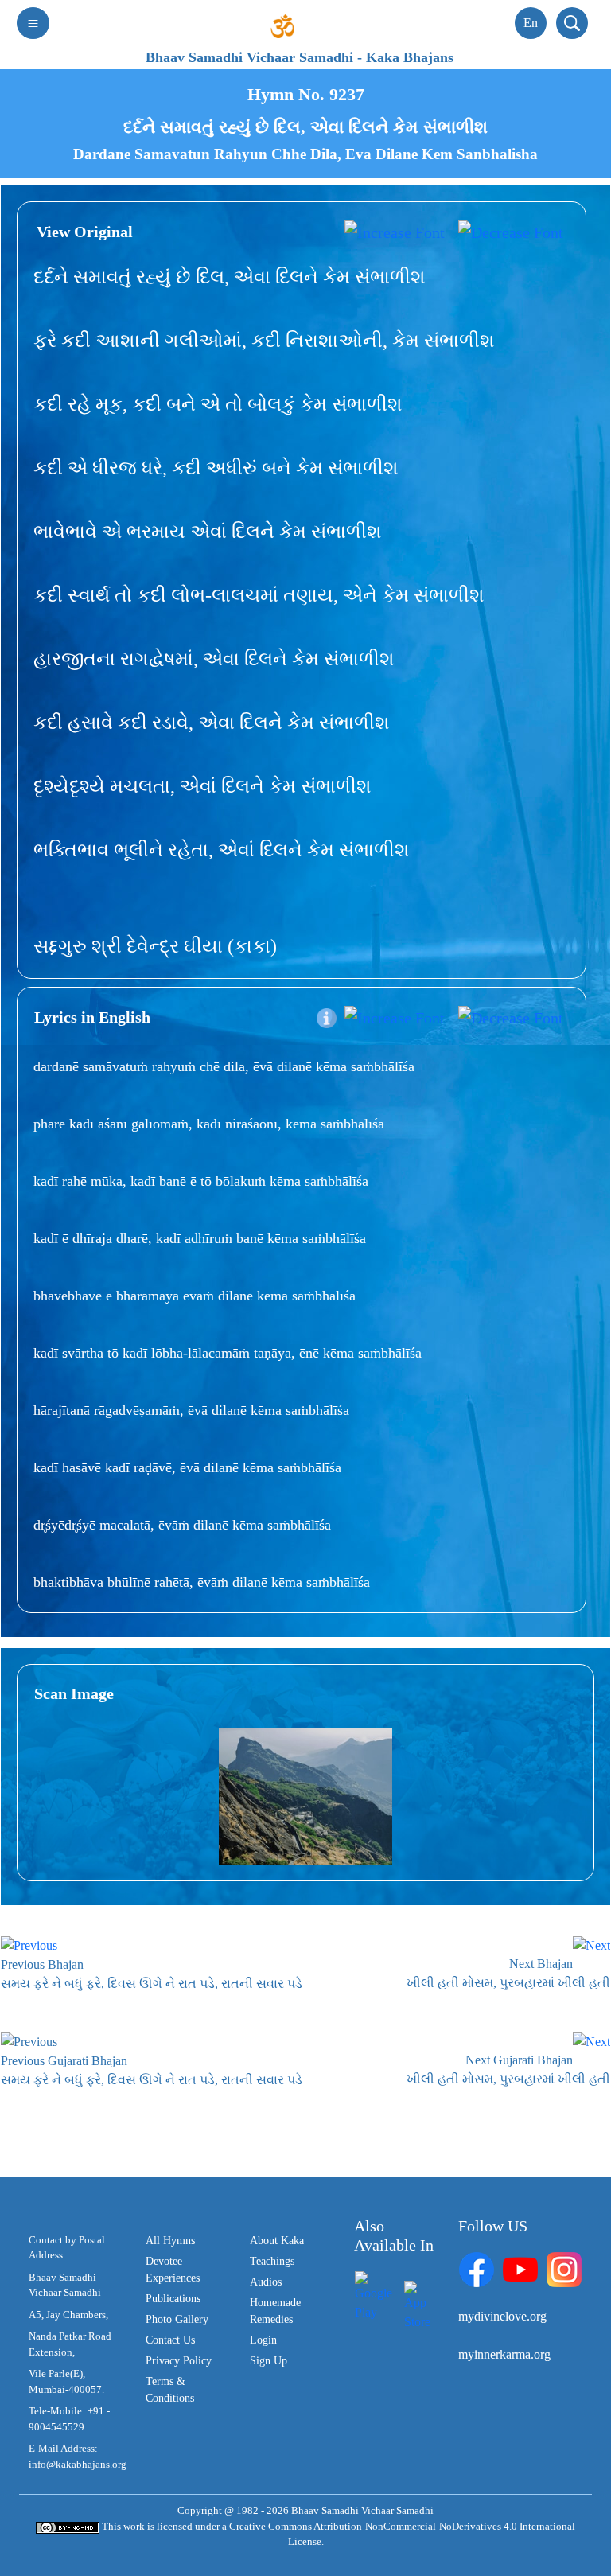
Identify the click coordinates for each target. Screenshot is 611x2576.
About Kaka (277, 2241)
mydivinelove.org (502, 2316)
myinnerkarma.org (504, 2354)
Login (263, 2340)
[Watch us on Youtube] (520, 2268)
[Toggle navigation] (33, 23)
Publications (173, 2299)
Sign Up (269, 2361)
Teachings (272, 2261)
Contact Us (170, 2340)
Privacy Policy (179, 2361)
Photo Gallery (177, 2319)
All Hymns (170, 2241)
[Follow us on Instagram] (564, 2268)
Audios (266, 2282)
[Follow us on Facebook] (477, 2268)
